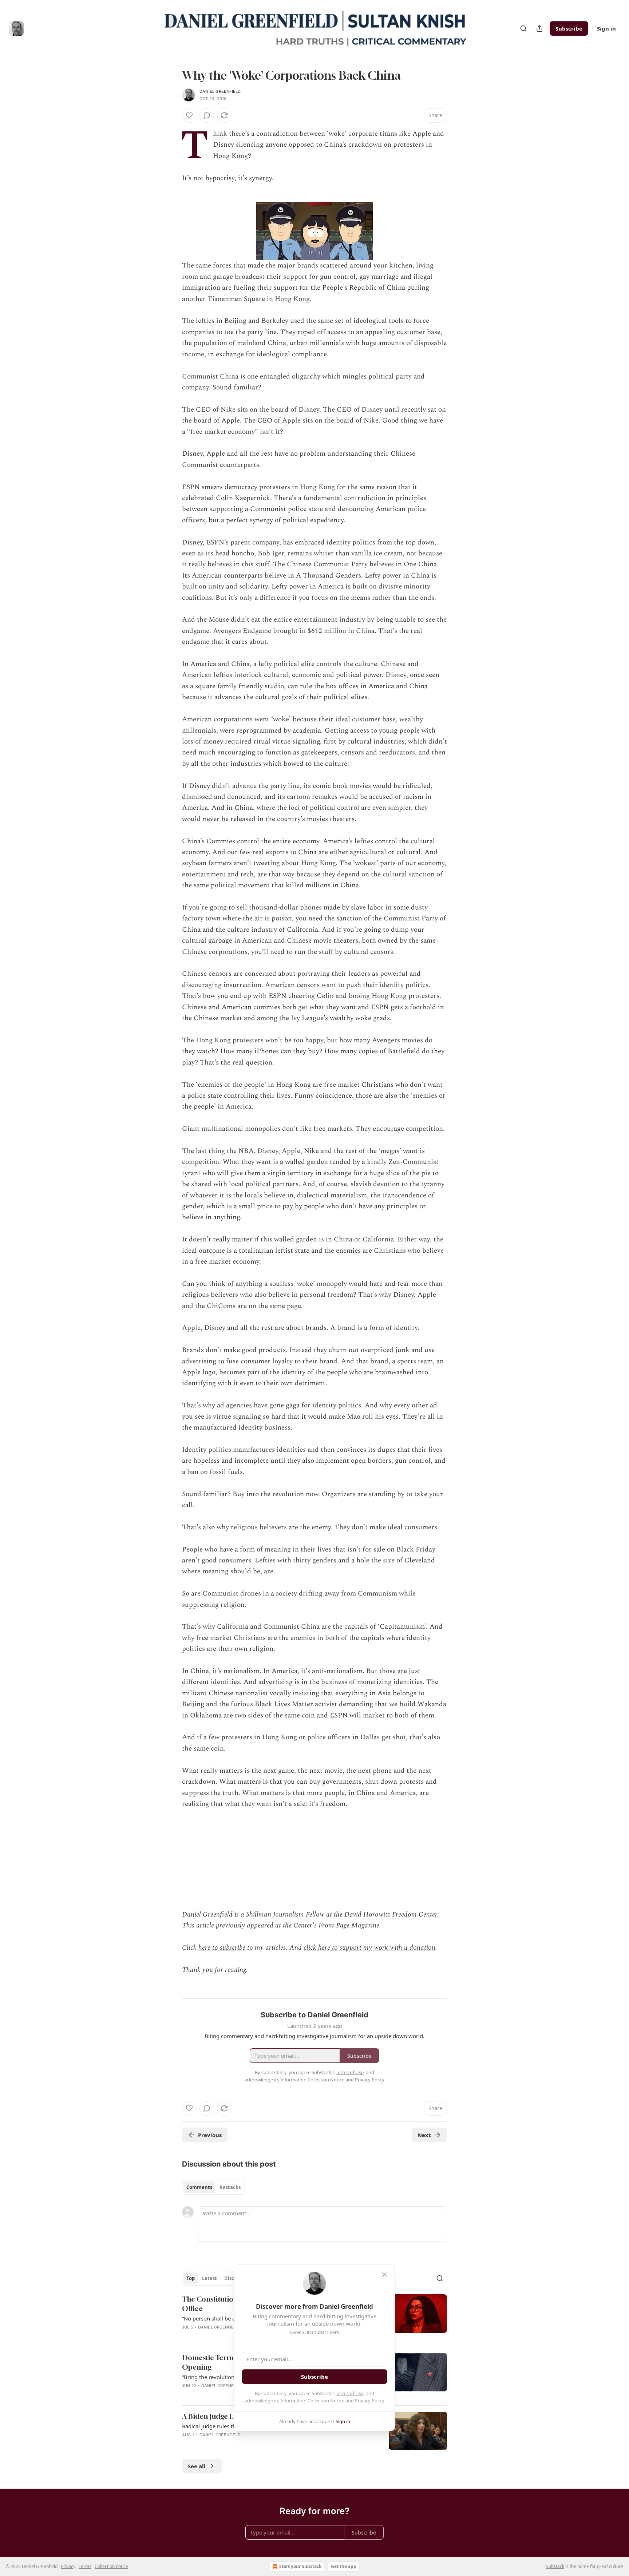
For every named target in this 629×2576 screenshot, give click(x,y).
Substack (555, 2566)
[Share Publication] (539, 28)
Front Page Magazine (349, 1925)
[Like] (189, 115)
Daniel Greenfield (220, 91)
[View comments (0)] (207, 115)
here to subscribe (222, 1948)
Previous (210, 2135)
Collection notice (111, 2566)
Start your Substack (300, 2566)
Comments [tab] (199, 2187)
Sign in (606, 28)
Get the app (344, 2566)
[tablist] (213, 2187)
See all (197, 2466)
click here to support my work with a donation (369, 1948)
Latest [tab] (209, 2278)
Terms (85, 2566)
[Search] (523, 28)
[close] (384, 2275)
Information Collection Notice (312, 2401)
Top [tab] (191, 2278)
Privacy (68, 2566)
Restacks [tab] (230, 2187)
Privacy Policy (369, 2401)
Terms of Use (350, 2393)
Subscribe (569, 28)
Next (424, 2135)
